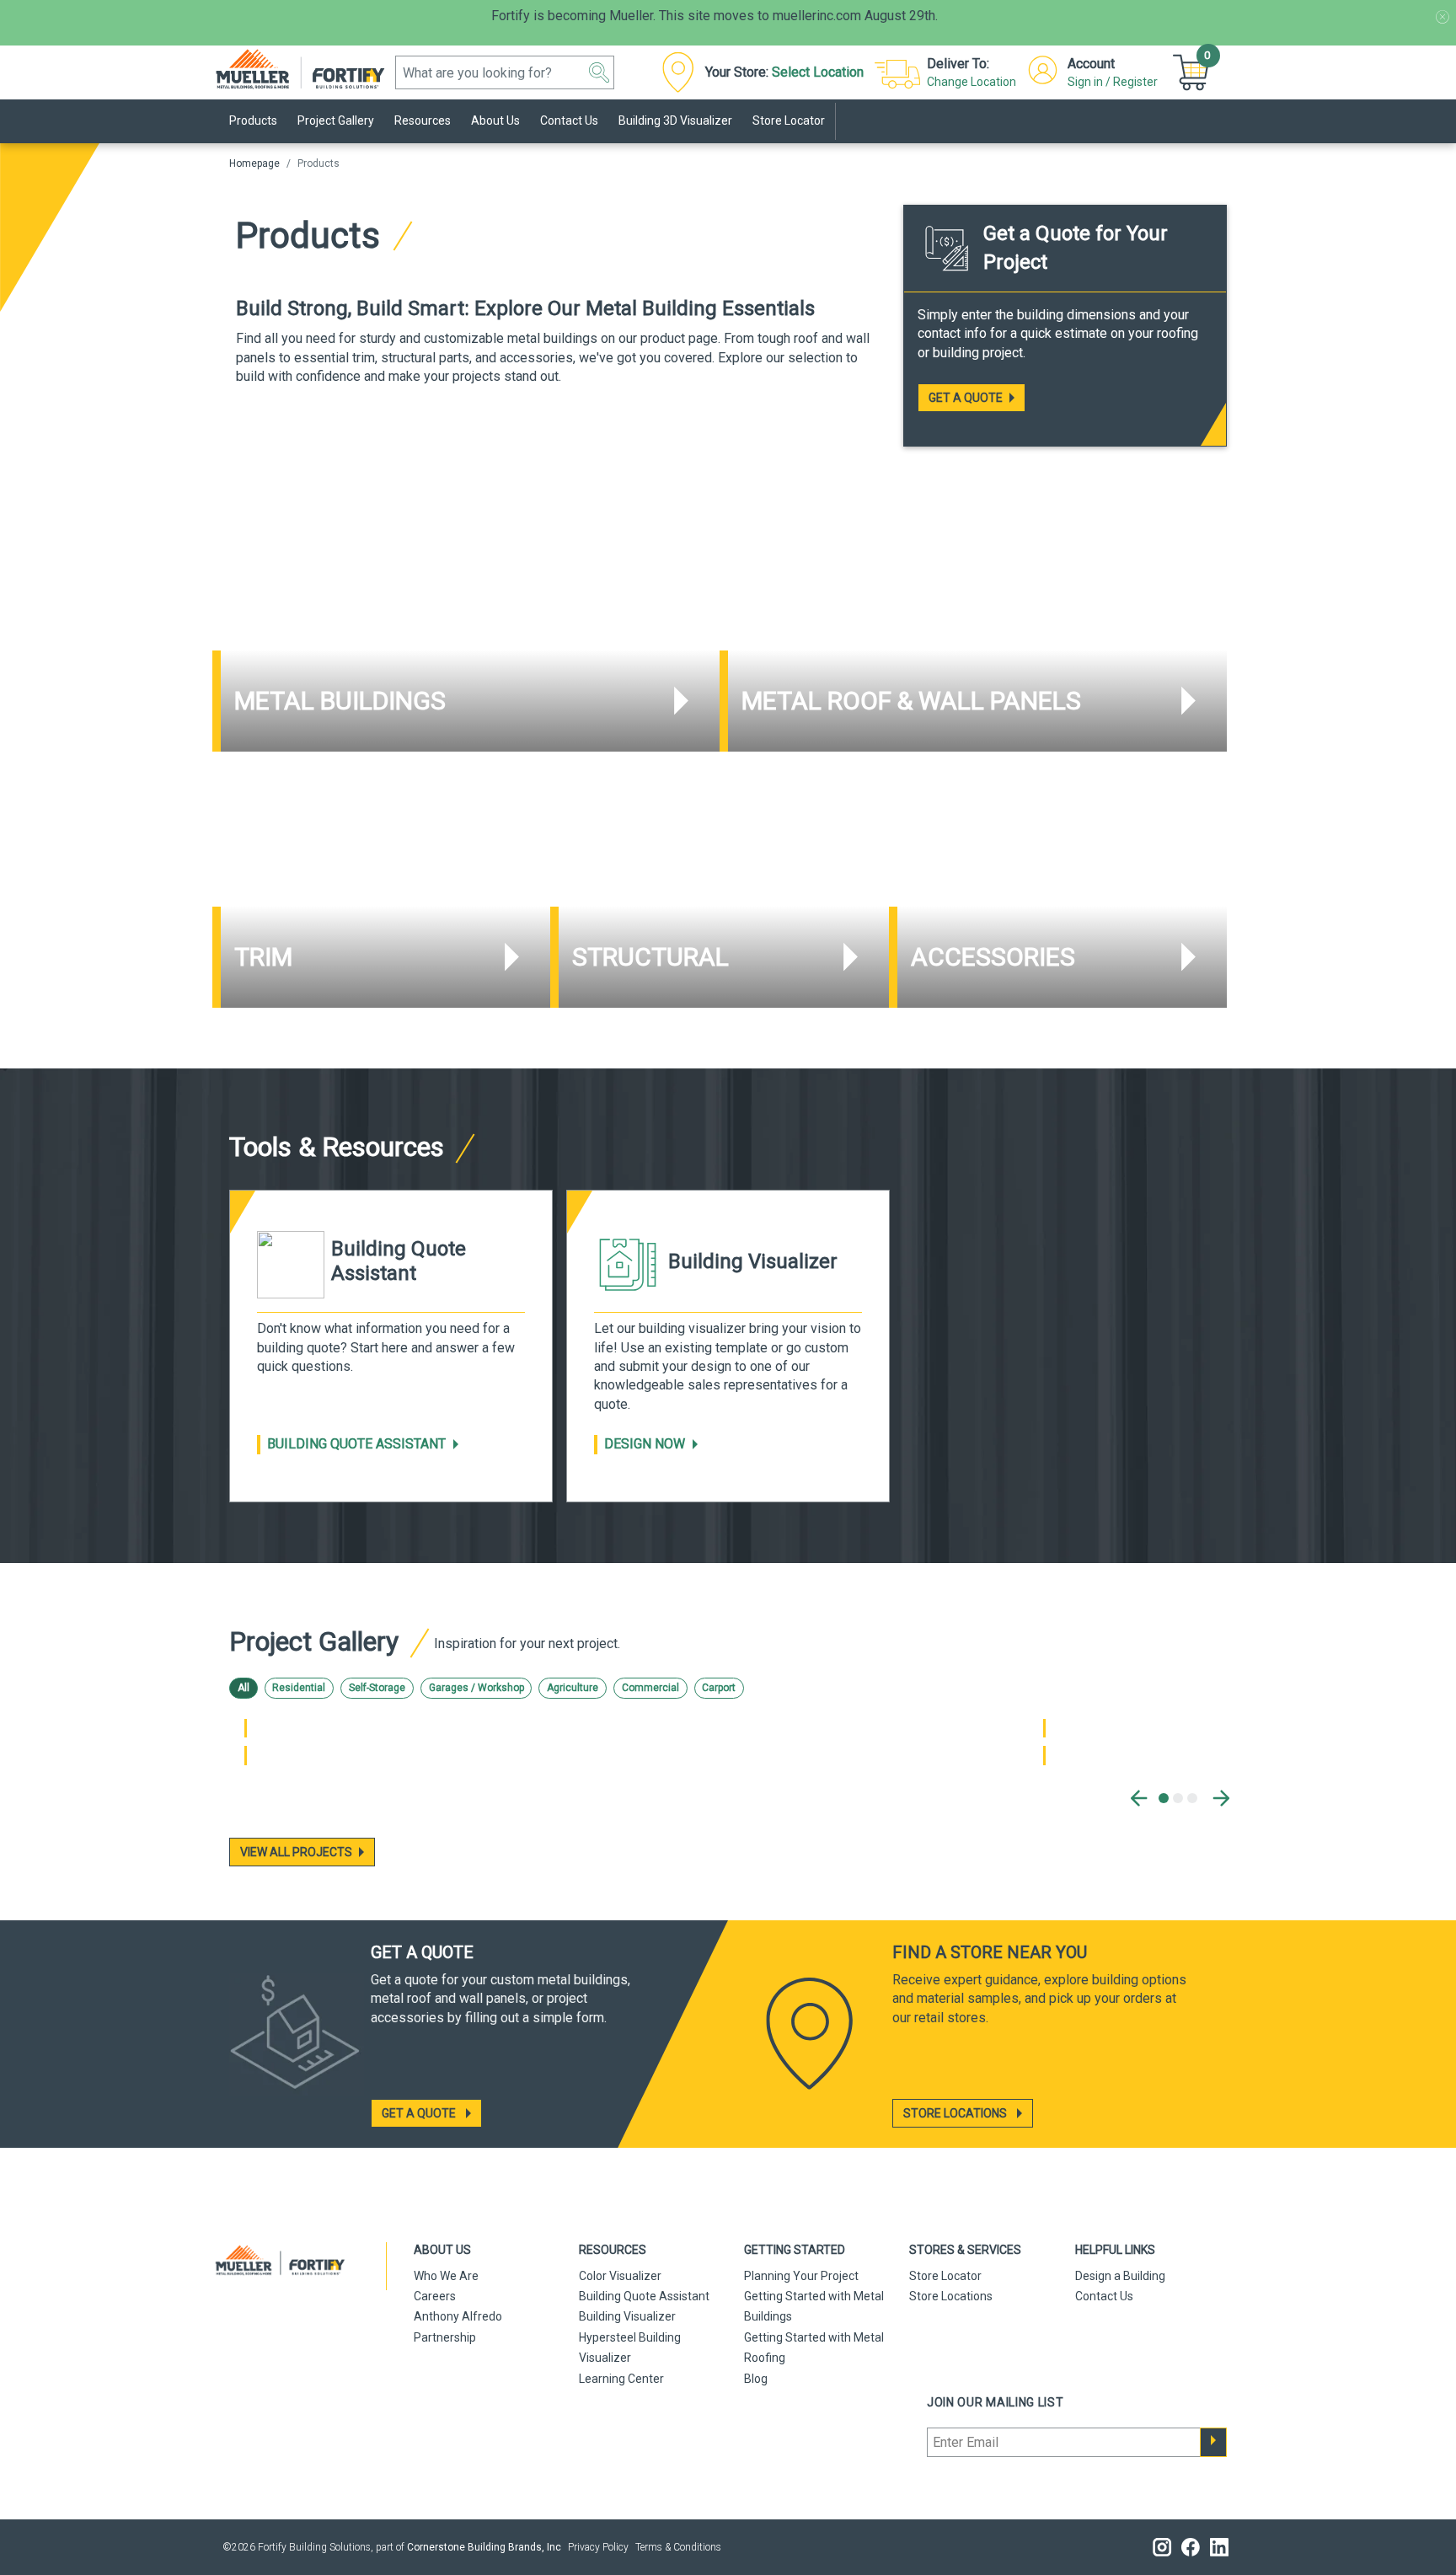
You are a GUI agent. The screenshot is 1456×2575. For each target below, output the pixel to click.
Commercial (650, 1688)
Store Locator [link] (789, 120)
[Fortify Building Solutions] (309, 68)
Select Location (818, 72)
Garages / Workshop (476, 1688)
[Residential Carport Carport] (1044, 1755)
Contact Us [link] (569, 120)
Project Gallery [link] (336, 120)
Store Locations (951, 2296)
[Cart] (1193, 72)
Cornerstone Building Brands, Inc (484, 2547)
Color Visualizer (620, 2276)
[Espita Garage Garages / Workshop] (246, 1755)
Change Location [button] (972, 82)
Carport (719, 1688)
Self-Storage (377, 1688)
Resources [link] (423, 120)
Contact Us (1104, 2296)
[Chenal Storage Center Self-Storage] (246, 1728)
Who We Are (446, 2276)
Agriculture (573, 1688)
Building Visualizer (627, 2316)
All (244, 1688)
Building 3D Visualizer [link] (675, 120)
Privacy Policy (598, 2547)
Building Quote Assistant (356, 1444)
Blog (756, 2379)
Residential (299, 1688)
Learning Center (621, 2379)
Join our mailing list (996, 2402)
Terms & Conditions (678, 2547)
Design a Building (1120, 2276)
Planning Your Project (801, 2276)
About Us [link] (495, 120)
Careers (435, 2296)
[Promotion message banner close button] (1443, 17)
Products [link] (253, 120)
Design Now (645, 1444)
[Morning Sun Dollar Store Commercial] (1044, 1728)
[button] (599, 72)
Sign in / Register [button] (1113, 82)
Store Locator (945, 2276)
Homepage (254, 163)
